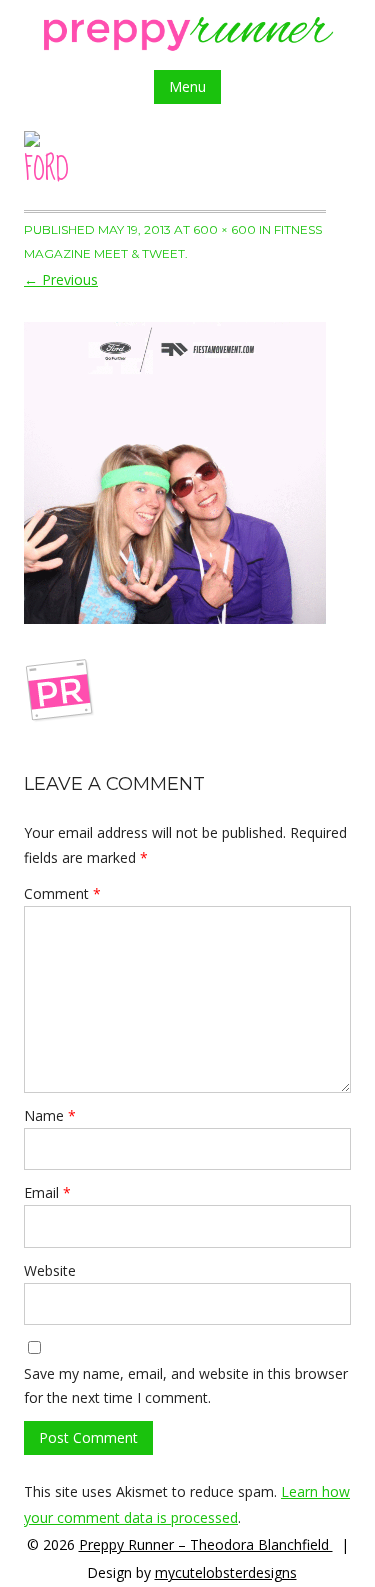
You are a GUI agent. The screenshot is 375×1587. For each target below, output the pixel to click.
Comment (62, 893)
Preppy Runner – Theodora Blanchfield (206, 1544)
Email (47, 1192)
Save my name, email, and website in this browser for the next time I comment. (186, 1385)
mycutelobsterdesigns (226, 1572)
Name (50, 1115)
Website (50, 1270)
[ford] (175, 473)
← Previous (61, 279)
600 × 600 (224, 229)
